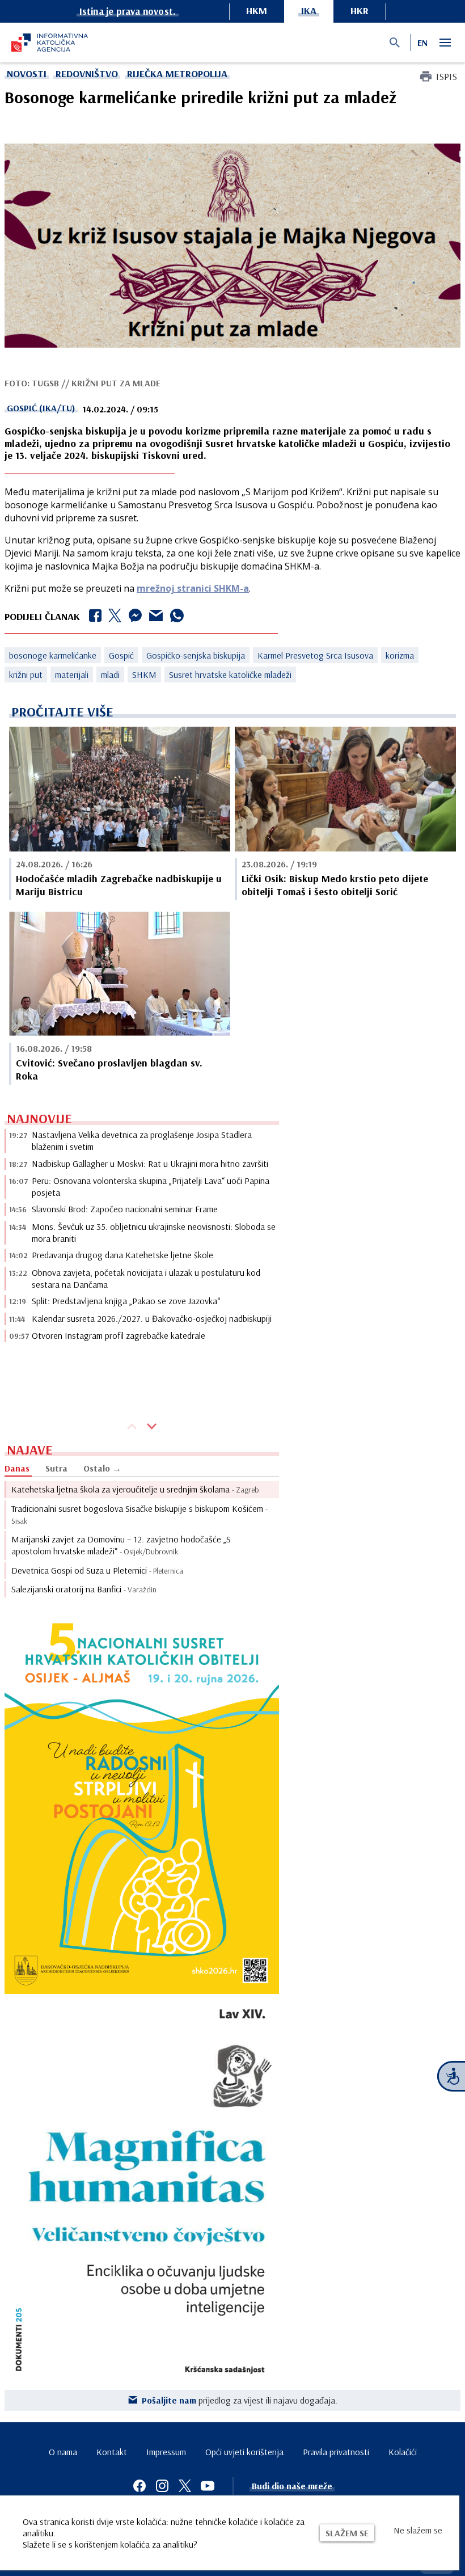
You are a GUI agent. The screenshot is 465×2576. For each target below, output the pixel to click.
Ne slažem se (418, 2530)
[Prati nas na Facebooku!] (139, 2486)
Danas (17, 1468)
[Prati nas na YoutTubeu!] (208, 2486)
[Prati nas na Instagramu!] (162, 2486)
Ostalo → (102, 1468)
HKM (257, 10)
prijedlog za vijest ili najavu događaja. (240, 2400)
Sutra (56, 1468)
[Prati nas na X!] (185, 2486)
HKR (360, 10)
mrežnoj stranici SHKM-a (193, 588)
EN (422, 43)
